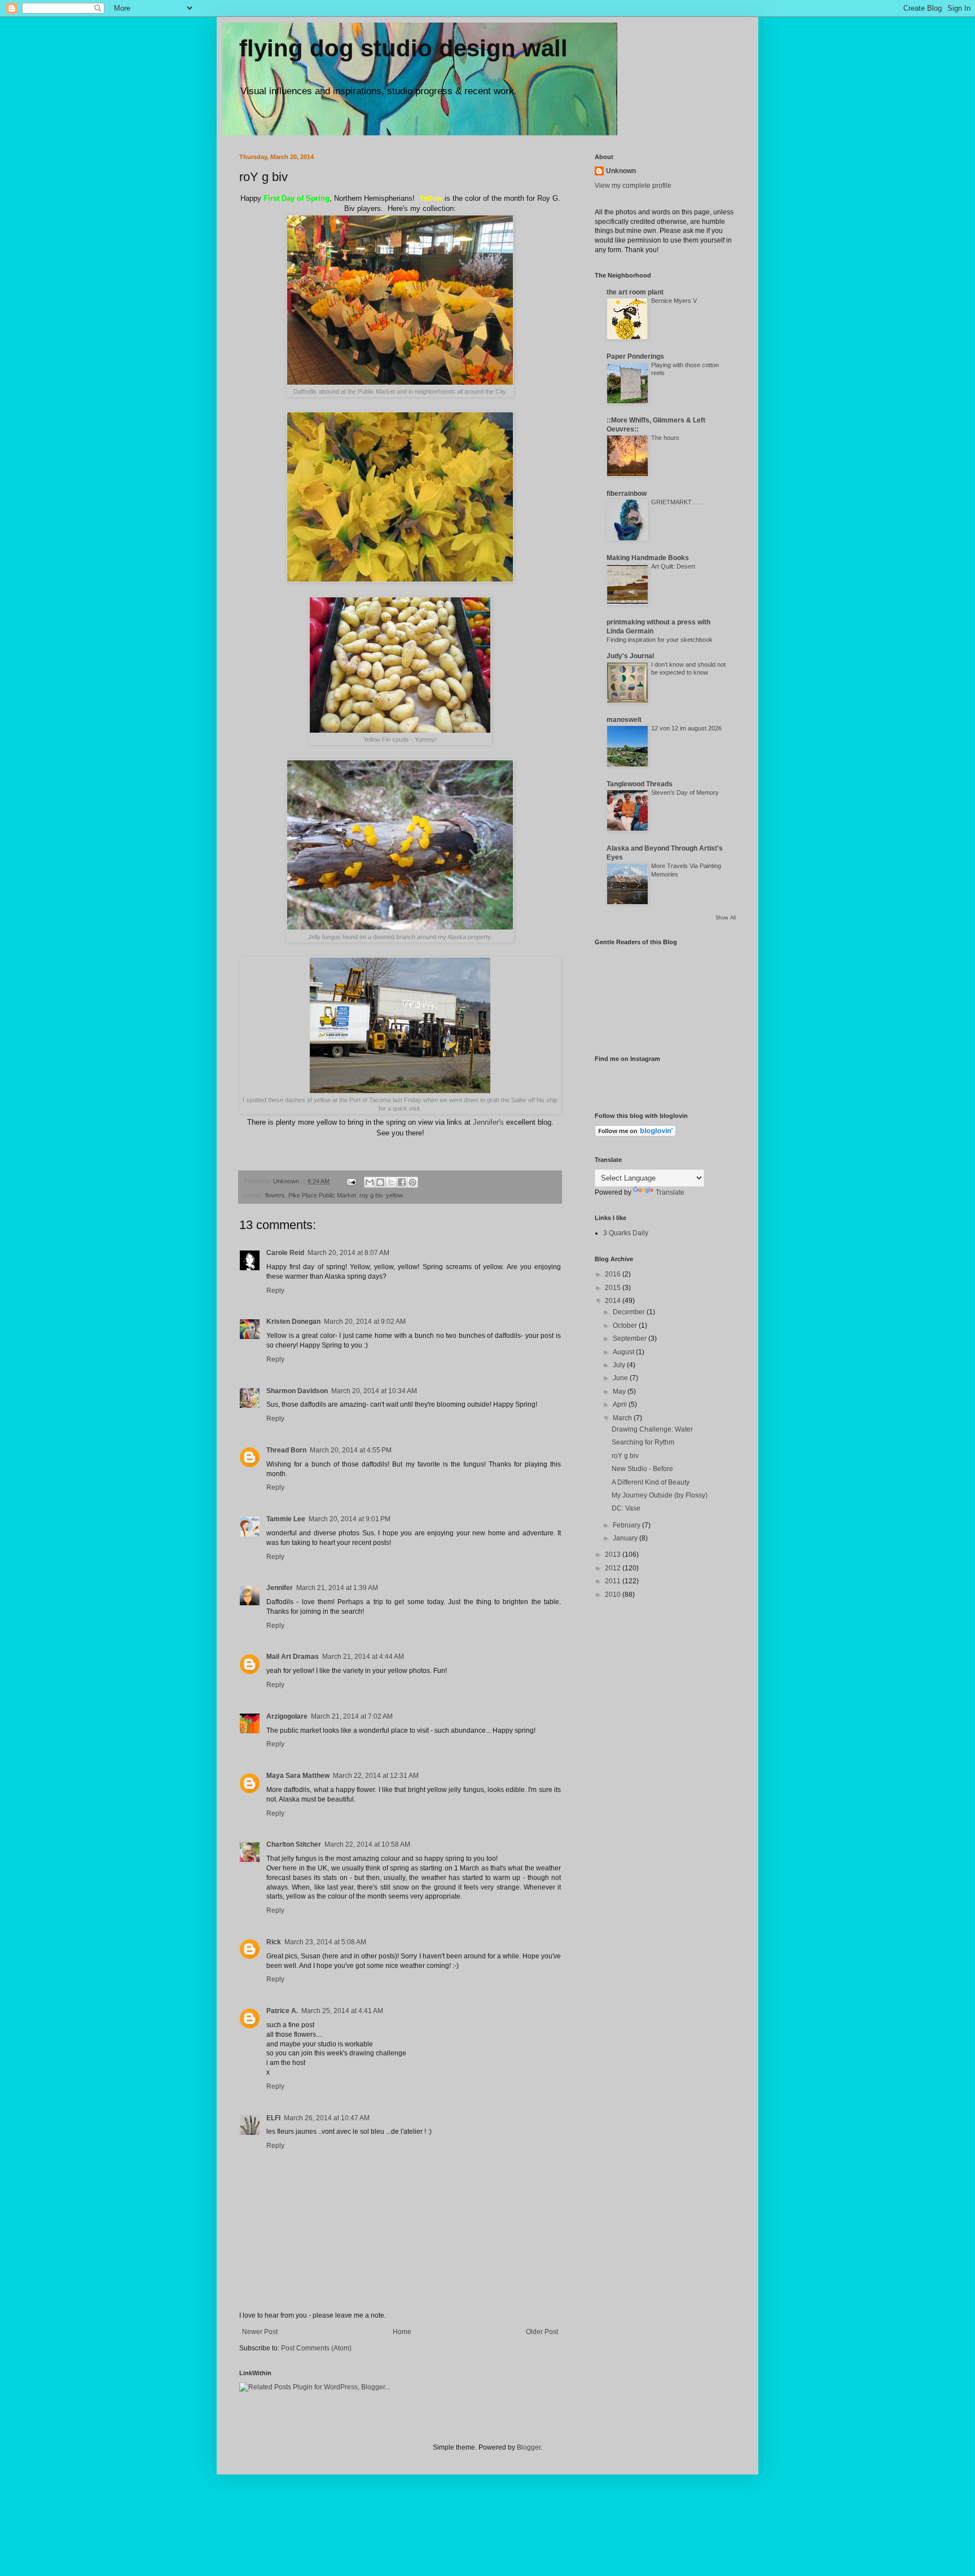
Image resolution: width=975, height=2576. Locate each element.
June (621, 1378)
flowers (275, 1195)
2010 (614, 1595)
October (626, 1326)
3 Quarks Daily (626, 1233)
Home (402, 2332)
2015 (614, 1288)
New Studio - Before (642, 1469)
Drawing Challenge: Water (652, 1429)
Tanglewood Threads (640, 784)
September (631, 1338)
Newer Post (260, 2332)
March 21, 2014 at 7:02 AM (352, 1716)
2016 (614, 1274)
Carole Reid (285, 1253)
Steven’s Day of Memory (685, 792)
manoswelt (624, 720)
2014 (614, 1301)
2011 (614, 1581)
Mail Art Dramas (293, 1657)
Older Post (542, 2332)
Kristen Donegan (293, 1322)
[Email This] (370, 1182)
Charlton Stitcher (294, 1844)
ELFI (273, 2118)
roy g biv (371, 1195)
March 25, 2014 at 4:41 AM (342, 2011)
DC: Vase (626, 1508)
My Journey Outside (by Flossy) (660, 1495)
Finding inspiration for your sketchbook (660, 640)
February (627, 1525)
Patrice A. (282, 2011)
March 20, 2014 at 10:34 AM (374, 1391)
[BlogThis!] (380, 1182)
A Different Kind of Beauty (651, 1482)
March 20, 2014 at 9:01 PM (350, 1519)
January (626, 1538)
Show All (726, 918)
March (623, 1418)
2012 (614, 1568)
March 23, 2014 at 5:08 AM (325, 1942)
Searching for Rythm (643, 1442)
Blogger (529, 2447)
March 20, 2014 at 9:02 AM (365, 1322)
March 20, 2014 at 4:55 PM (351, 1450)
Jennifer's (488, 1122)
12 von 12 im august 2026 (686, 728)
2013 (614, 1555)
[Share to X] (391, 1182)
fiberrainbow (627, 494)
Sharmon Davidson (297, 1391)
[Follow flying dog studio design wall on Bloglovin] (635, 1134)
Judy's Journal (630, 656)
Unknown (621, 171)
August (624, 1352)
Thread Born (286, 1450)
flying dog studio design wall (403, 48)
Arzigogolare (287, 1716)
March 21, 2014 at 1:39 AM (337, 1588)
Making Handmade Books (648, 558)
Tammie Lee (286, 1519)
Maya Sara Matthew (298, 1776)
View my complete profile (633, 186)
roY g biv (625, 1456)
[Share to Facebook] (402, 1182)
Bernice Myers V (674, 301)
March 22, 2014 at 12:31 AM (376, 1776)
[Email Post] (351, 1181)
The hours (665, 438)
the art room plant (635, 292)
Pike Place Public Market (322, 1195)
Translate (670, 1192)
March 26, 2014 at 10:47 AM (327, 2118)
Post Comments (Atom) (316, 2348)
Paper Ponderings (635, 356)
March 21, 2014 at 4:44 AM (363, 1657)
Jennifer (280, 1588)
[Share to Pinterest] (412, 1182)
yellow (394, 1195)
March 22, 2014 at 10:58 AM (367, 1844)
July (620, 1365)
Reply (275, 1291)
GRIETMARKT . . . (677, 502)
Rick (274, 1942)
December (630, 1312)
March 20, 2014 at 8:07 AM (348, 1253)
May (620, 1392)
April (621, 1404)
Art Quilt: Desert (673, 566)
